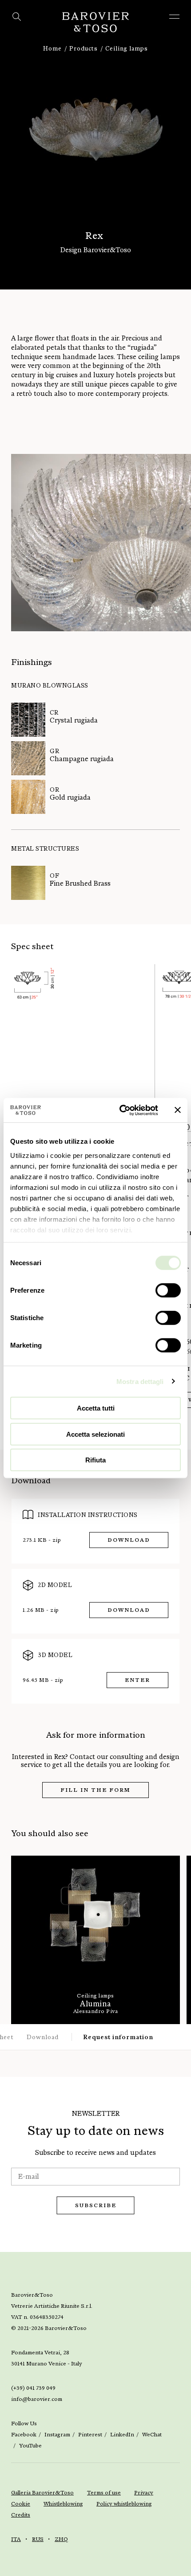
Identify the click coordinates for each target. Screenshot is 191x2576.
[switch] (168, 1290)
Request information (118, 2037)
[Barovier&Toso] (95, 22)
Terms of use (104, 2493)
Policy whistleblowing (124, 2504)
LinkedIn (122, 2435)
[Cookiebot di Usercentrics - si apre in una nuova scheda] (120, 1110)
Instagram (57, 2435)
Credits (21, 2515)
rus (38, 2539)
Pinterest (90, 2435)
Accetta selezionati (95, 1434)
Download (129, 1540)
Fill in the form (95, 1790)
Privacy (144, 2493)
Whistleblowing (63, 2504)
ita (16, 2539)
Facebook (24, 2435)
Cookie (21, 2504)
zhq (61, 2539)
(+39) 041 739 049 (33, 2388)
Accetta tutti (96, 1408)
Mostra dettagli (140, 1381)
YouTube (30, 2446)
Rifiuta (95, 1460)
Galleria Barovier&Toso (42, 2493)
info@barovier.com (37, 2399)
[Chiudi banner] (178, 1110)
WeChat (152, 2435)
